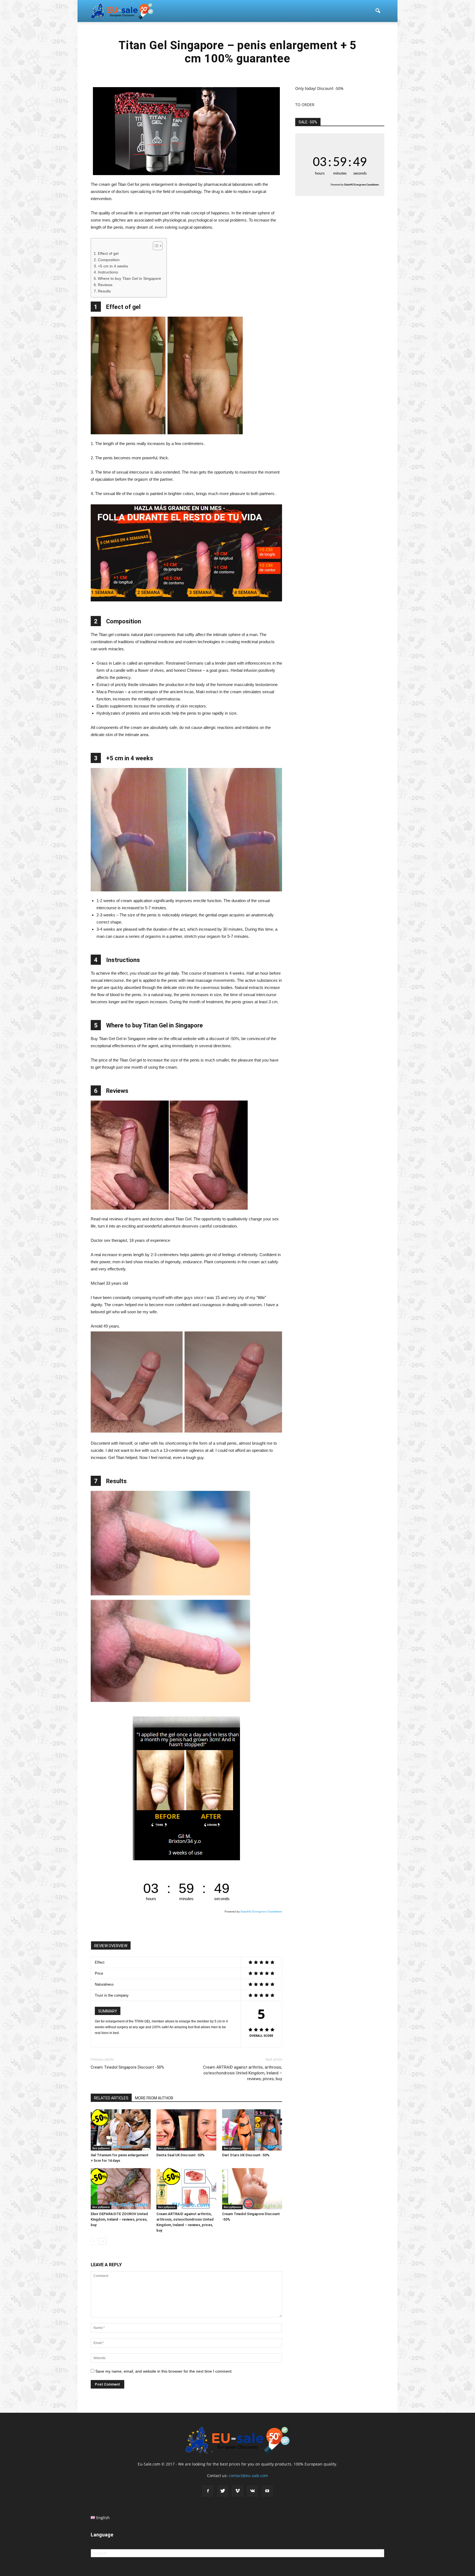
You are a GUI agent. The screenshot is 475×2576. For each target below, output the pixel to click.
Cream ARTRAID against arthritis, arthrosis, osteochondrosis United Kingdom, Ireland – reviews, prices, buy (243, 2073)
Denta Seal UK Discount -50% (180, 2155)
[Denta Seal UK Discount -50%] (186, 2130)
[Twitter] (223, 2491)
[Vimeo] (237, 2491)
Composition (109, 260)
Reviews (105, 285)
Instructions (108, 272)
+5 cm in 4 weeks (113, 266)
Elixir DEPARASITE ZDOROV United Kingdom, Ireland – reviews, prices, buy (119, 2219)
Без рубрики (101, 2148)
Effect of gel (108, 254)
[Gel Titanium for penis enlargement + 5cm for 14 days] (121, 2130)
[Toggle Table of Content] (155, 246)
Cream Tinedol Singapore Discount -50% (127, 2067)
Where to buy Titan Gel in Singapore (129, 279)
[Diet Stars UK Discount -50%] (252, 2130)
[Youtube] (267, 2491)
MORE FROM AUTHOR (154, 2098)
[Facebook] (208, 2491)
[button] (378, 11)
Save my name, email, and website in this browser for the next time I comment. (164, 2371)
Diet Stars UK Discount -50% (246, 2155)
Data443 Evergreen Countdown (261, 1912)
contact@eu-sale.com (248, 2476)
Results (104, 291)
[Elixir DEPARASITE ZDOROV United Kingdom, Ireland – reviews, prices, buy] (121, 2189)
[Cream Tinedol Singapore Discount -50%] (252, 2189)
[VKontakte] (252, 2491)
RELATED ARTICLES (111, 2098)
